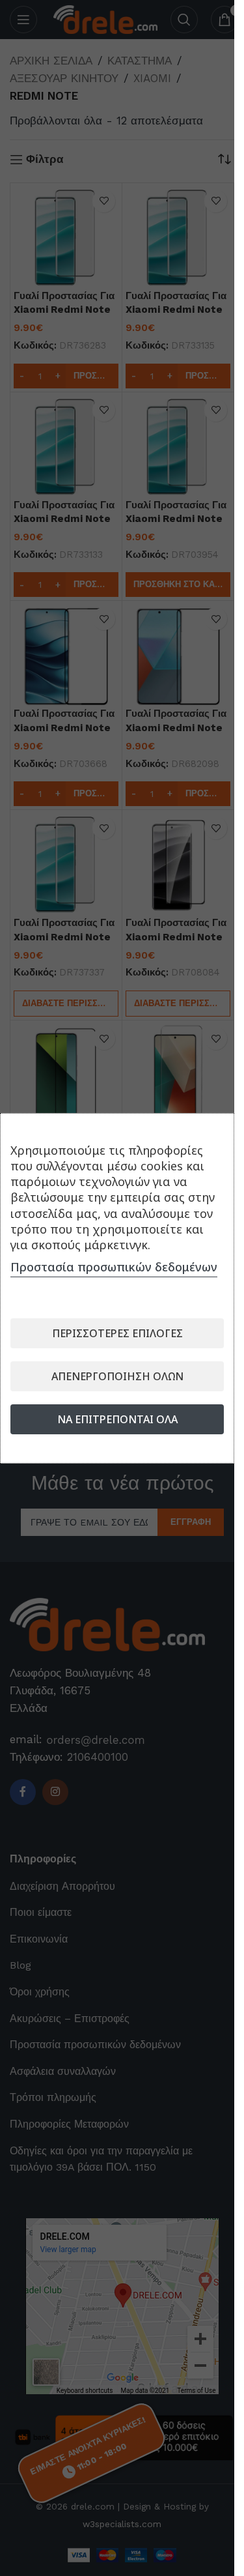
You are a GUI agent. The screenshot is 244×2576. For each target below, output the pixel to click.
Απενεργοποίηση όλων (117, 1376)
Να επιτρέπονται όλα (117, 1419)
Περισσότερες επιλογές (117, 1333)
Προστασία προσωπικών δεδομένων (114, 1267)
